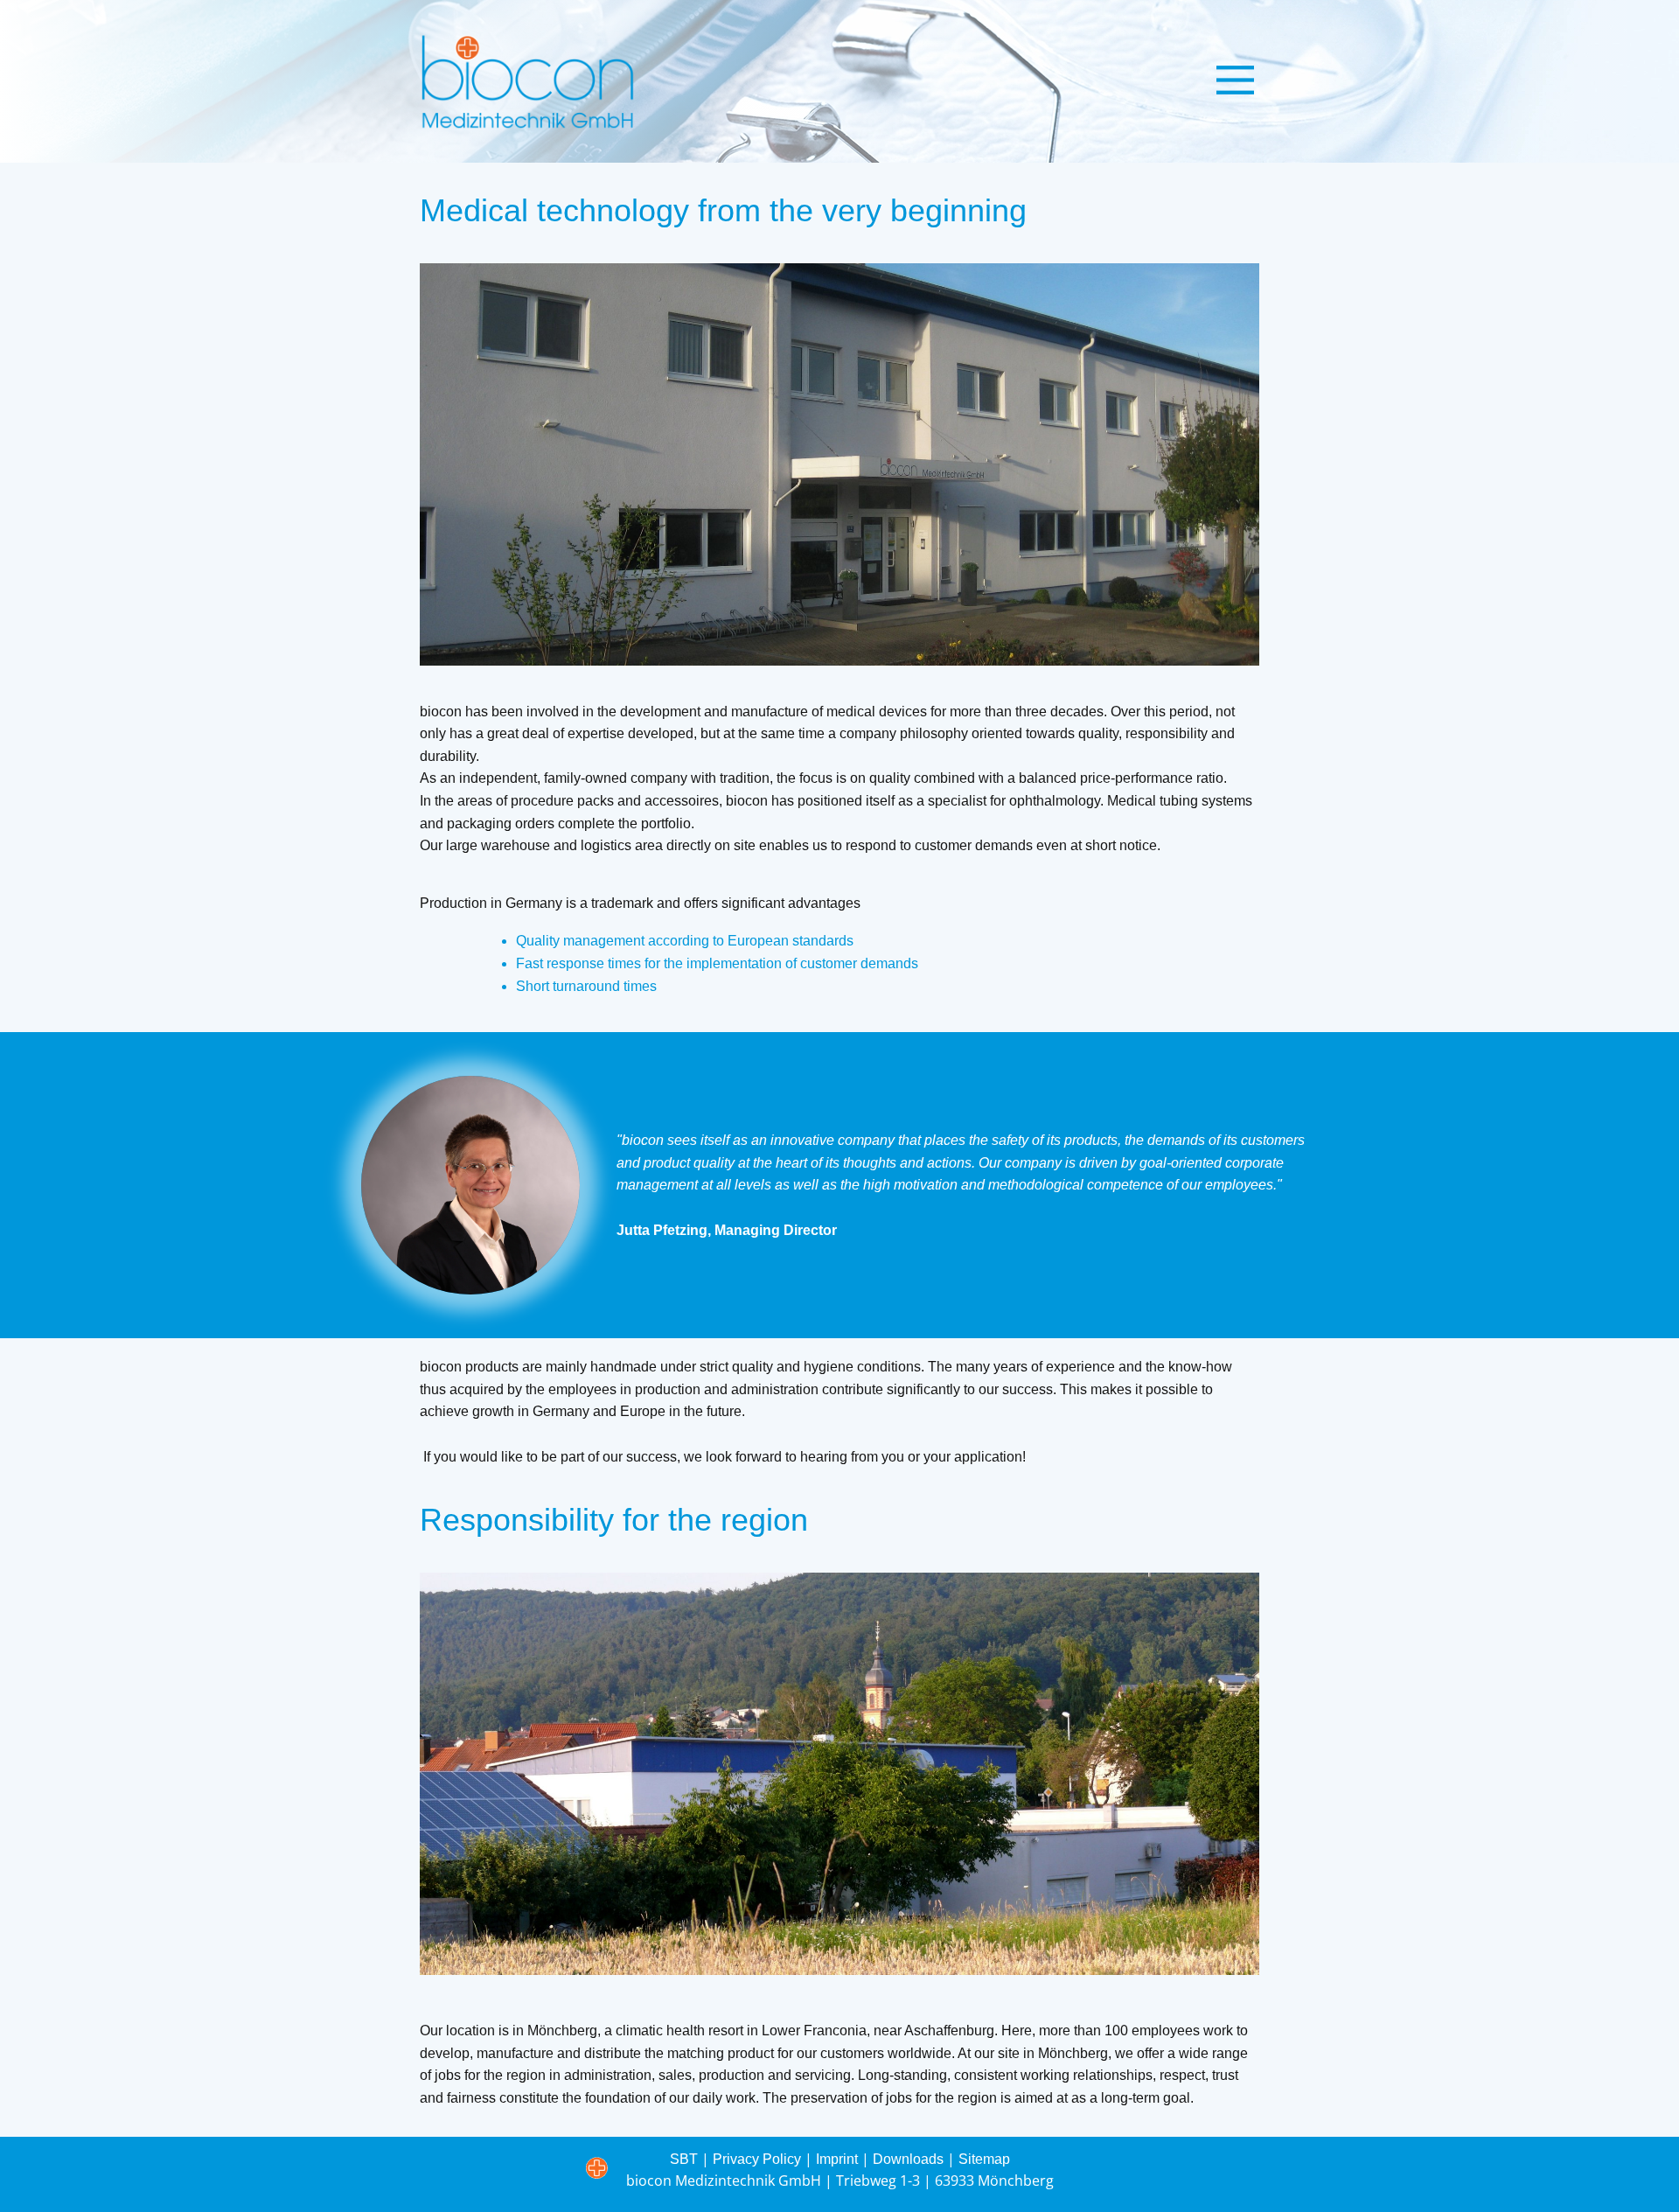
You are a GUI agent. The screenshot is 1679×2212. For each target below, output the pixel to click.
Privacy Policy (757, 2159)
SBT (684, 2159)
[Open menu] (1235, 80)
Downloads (908, 2159)
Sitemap (984, 2159)
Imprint (837, 2159)
